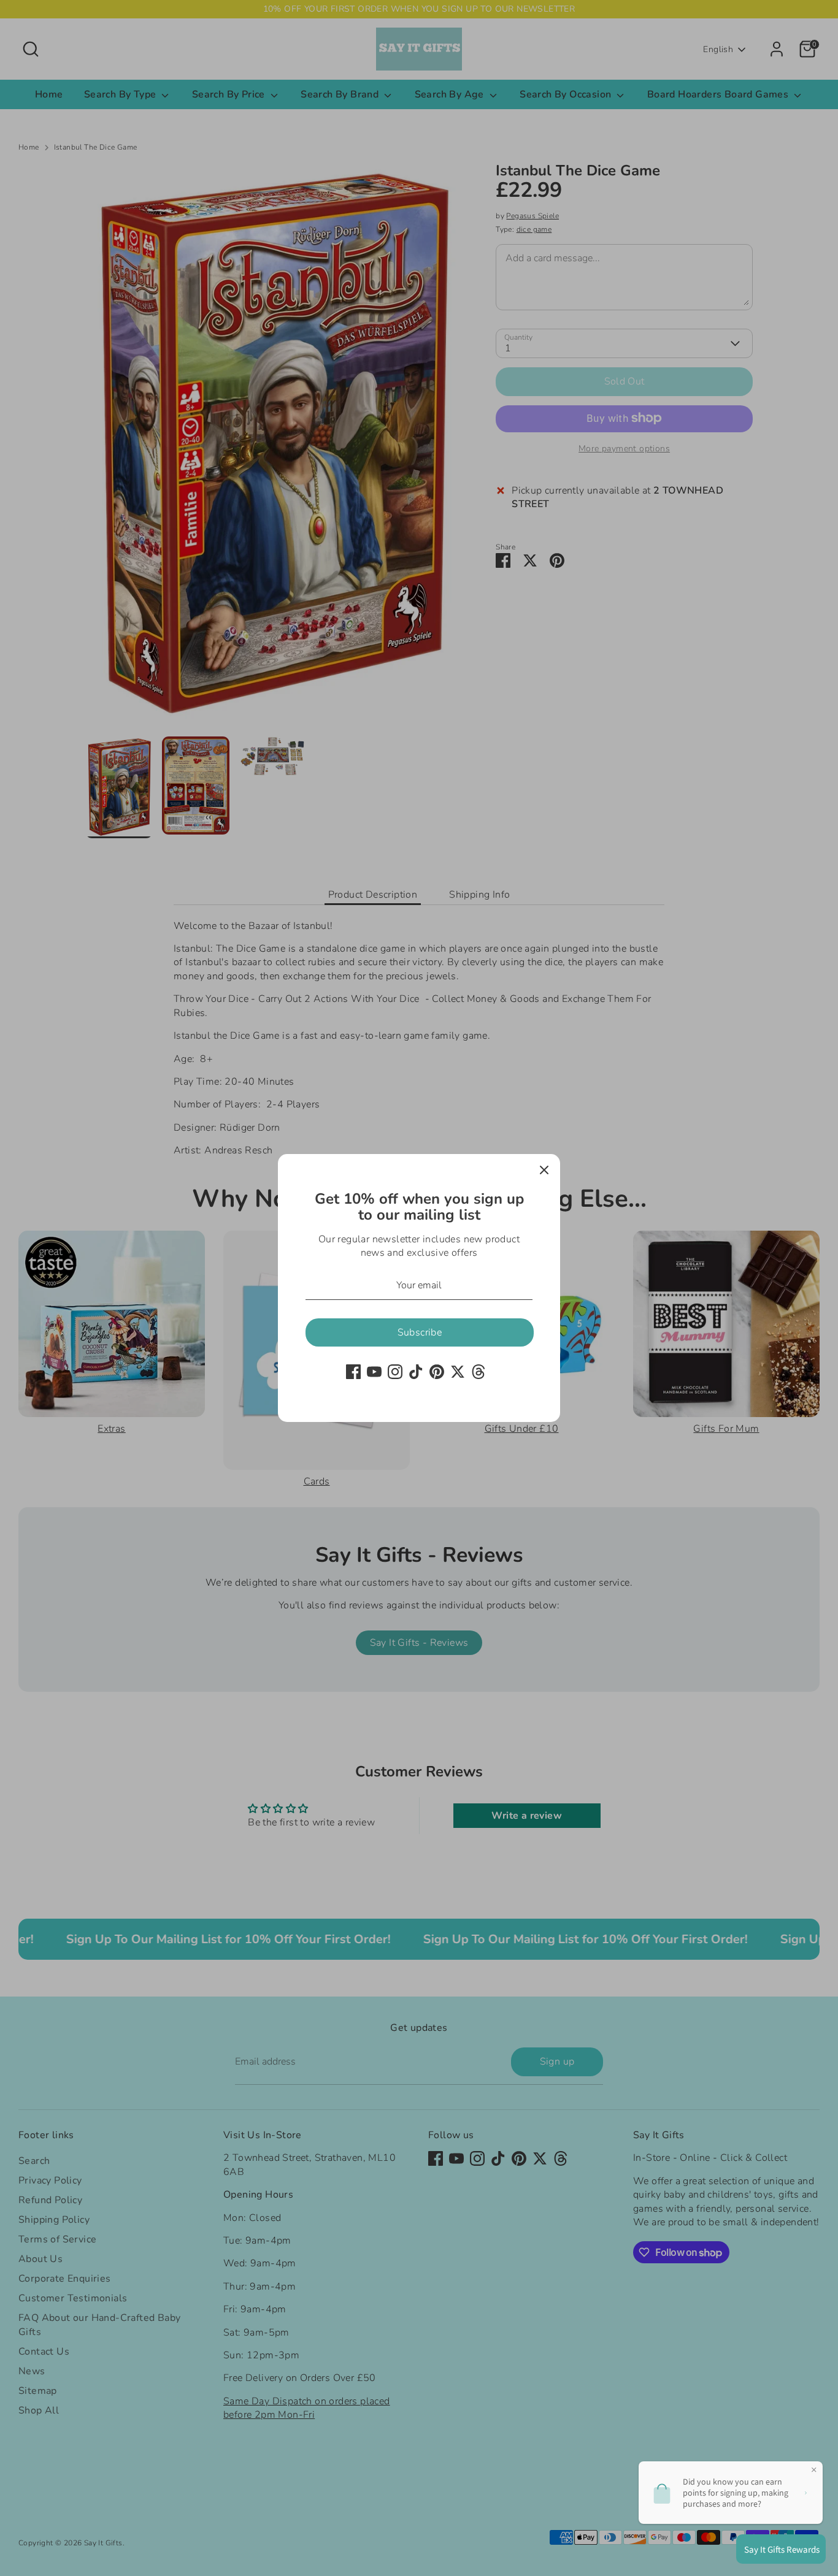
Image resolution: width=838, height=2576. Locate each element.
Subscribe (420, 1332)
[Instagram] (395, 1372)
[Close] (544, 1170)
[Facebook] (353, 1372)
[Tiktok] (416, 1372)
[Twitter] (458, 1372)
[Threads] (479, 1372)
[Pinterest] (437, 1372)
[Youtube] (374, 1372)
